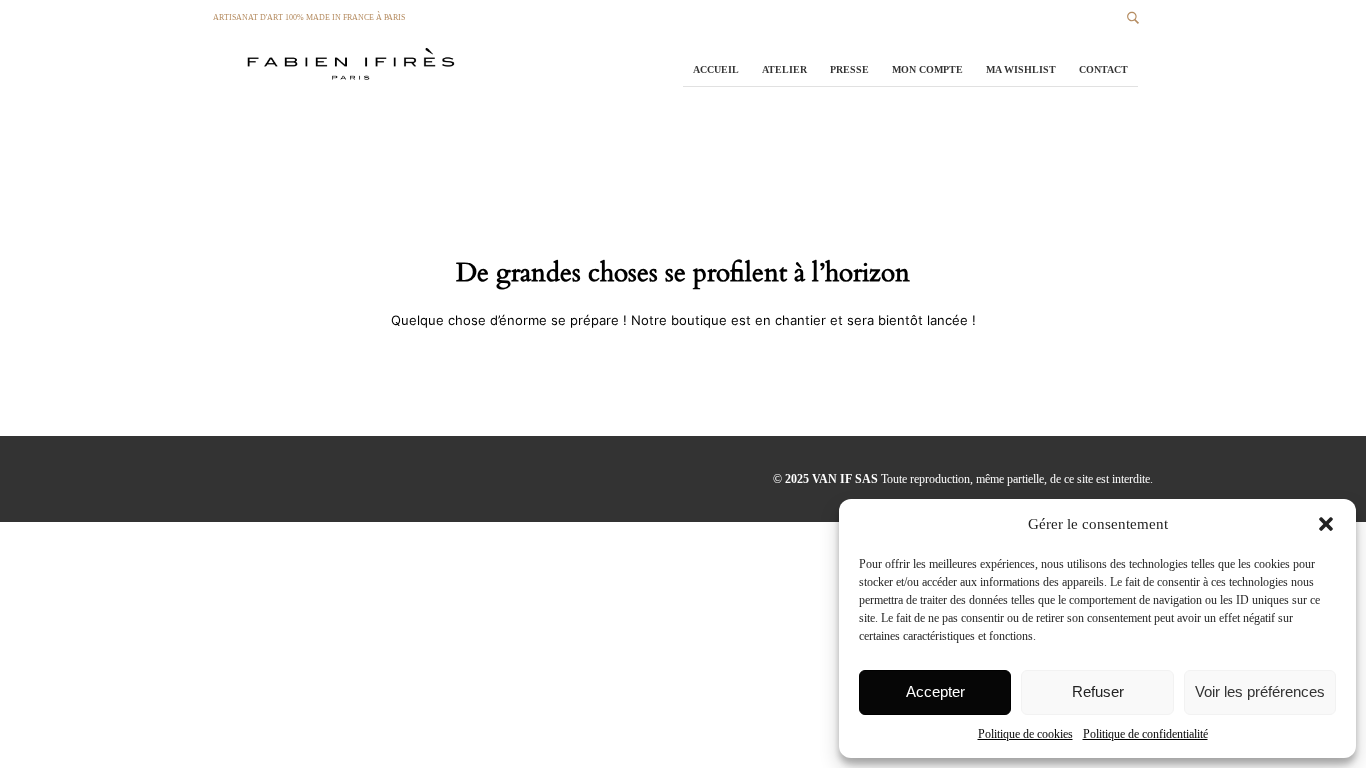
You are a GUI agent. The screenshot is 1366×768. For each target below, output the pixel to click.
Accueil (716, 69)
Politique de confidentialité (1145, 734)
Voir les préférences (1260, 691)
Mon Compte (927, 69)
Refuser (1098, 691)
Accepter (935, 691)
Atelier (784, 69)
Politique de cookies (1025, 734)
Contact (1103, 69)
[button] (1326, 524)
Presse (849, 69)
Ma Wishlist (1021, 69)
